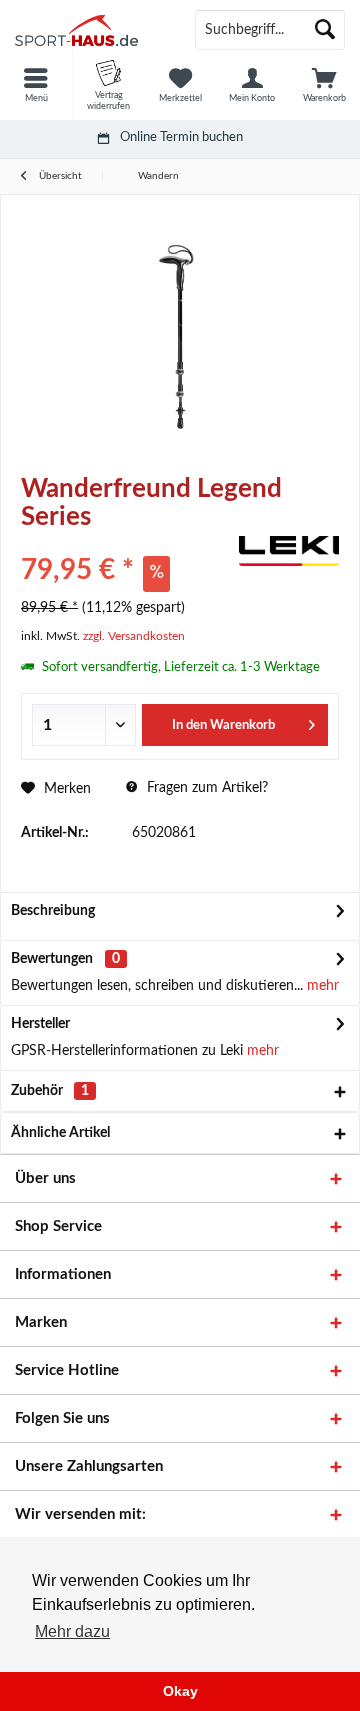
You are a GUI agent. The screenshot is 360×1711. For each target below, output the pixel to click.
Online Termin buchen (181, 137)
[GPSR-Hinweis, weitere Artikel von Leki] (289, 551)
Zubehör (50, 1091)
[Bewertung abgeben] (127, 543)
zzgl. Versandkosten (134, 636)
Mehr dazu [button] (72, 1631)
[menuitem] (36, 85)
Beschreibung (53, 911)
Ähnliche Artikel (60, 1133)
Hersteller (40, 1024)
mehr (321, 986)
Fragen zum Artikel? (205, 788)
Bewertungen (52, 959)
